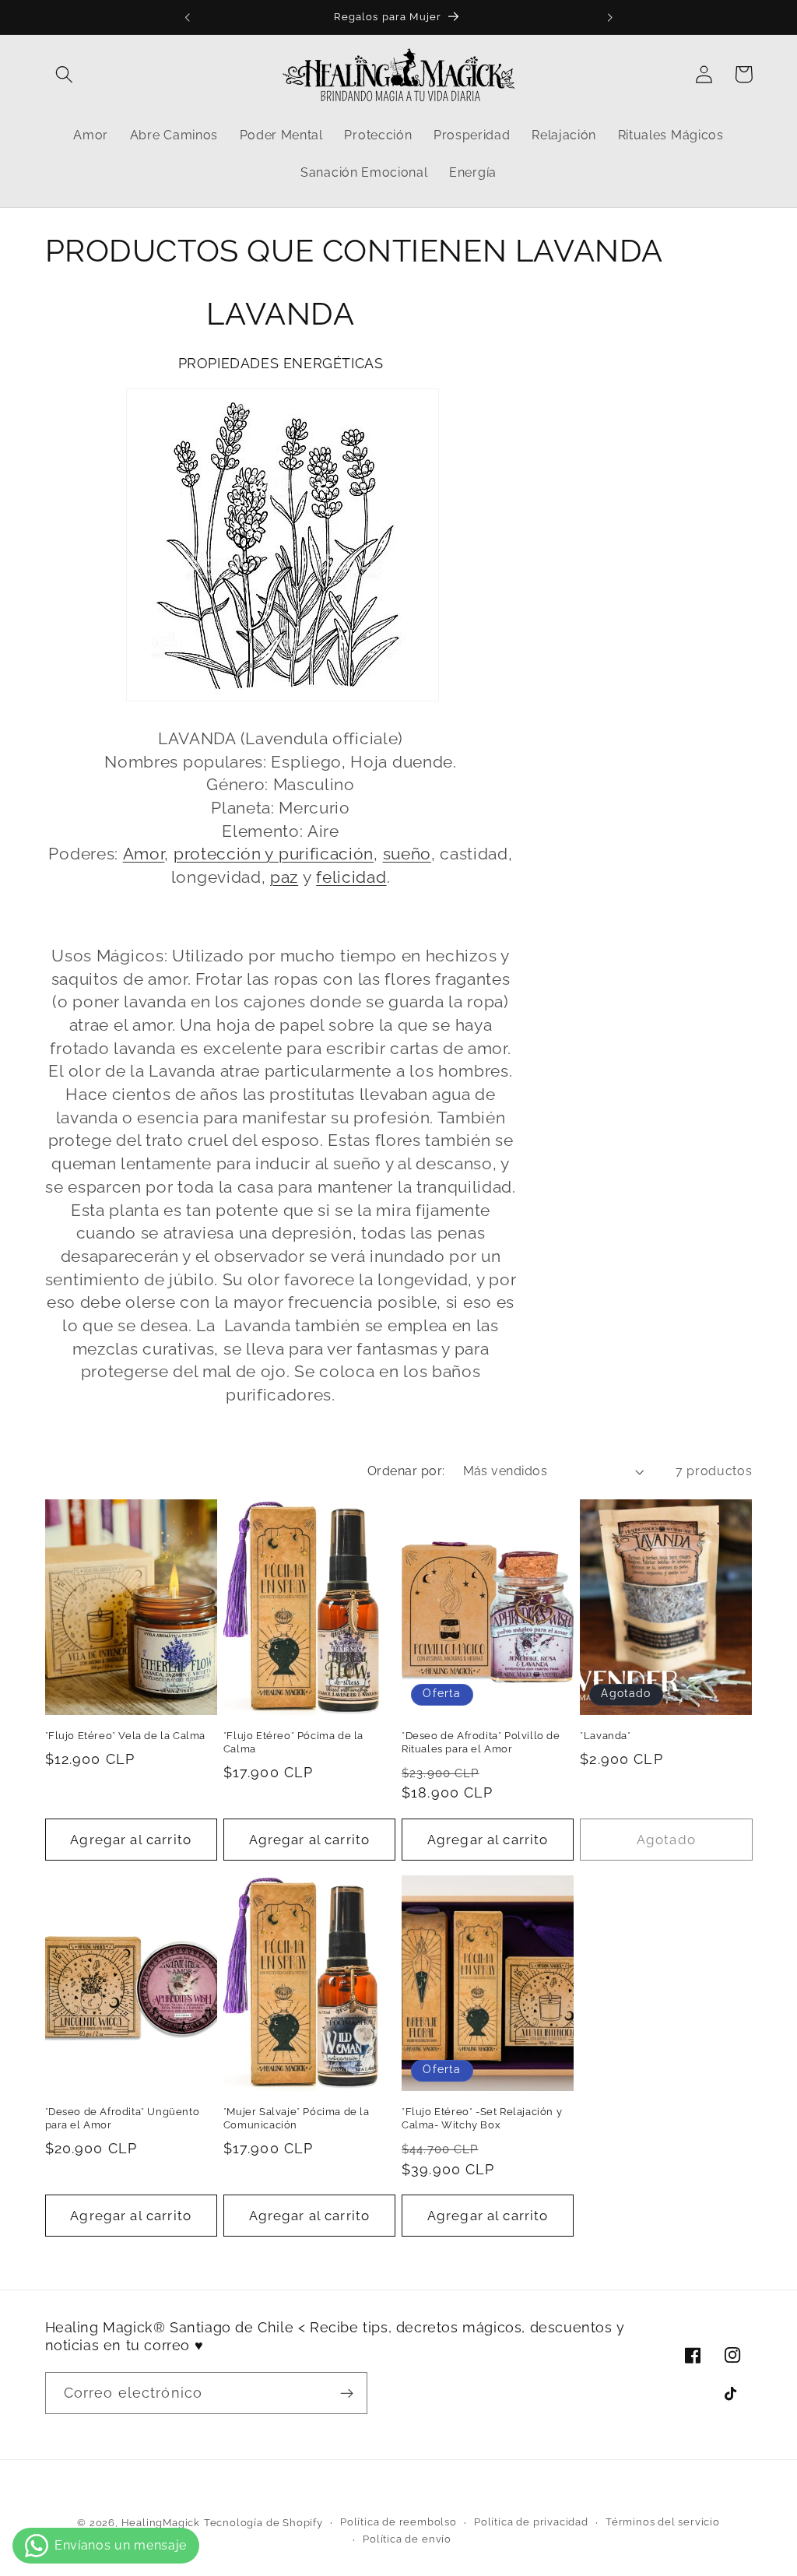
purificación (326, 854)
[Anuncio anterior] (188, 17)
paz (284, 877)
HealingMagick (161, 2523)
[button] (65, 74)
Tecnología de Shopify (263, 2523)
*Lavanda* (605, 1736)
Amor (144, 854)
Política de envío (407, 2539)
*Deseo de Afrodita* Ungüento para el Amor (123, 2118)
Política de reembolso (398, 2522)
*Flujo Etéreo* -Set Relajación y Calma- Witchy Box (482, 2118)
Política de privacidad (531, 2522)
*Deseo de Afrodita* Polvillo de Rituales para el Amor (481, 1742)
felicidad (351, 877)
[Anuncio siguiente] (609, 17)
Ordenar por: (406, 1471)
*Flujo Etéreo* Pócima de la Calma (293, 1742)
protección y (226, 854)
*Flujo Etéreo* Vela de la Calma (126, 1736)
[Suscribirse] (347, 2393)
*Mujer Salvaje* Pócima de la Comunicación (297, 2118)
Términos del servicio (663, 2522)
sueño (407, 854)
